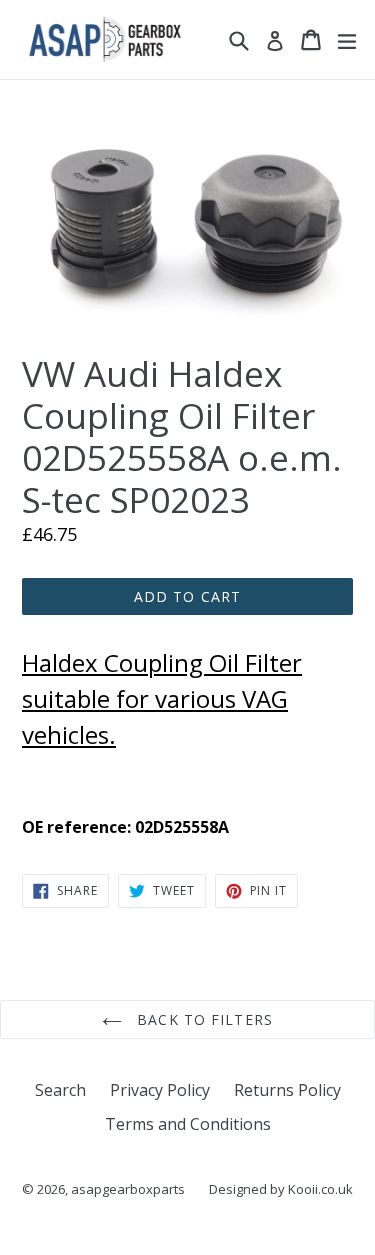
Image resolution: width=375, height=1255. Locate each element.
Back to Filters (202, 1019)
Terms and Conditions (188, 1124)
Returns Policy (287, 1090)
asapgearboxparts (128, 1189)
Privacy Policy (160, 1090)
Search (60, 1090)
